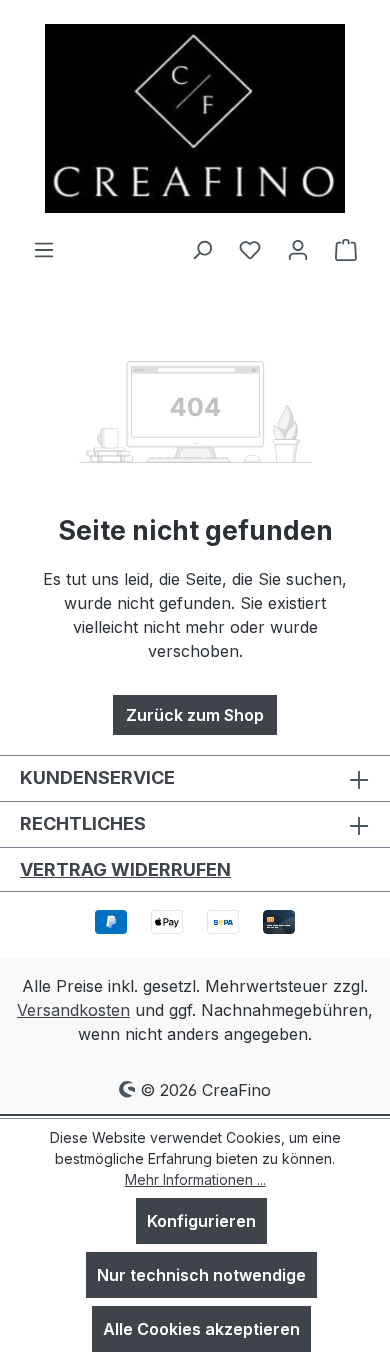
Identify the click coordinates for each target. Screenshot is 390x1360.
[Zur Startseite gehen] (195, 118)
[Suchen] (202, 249)
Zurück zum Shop (195, 715)
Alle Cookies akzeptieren (201, 1329)
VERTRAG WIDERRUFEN (125, 869)
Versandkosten (73, 1010)
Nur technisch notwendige (201, 1275)
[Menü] (44, 249)
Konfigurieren (201, 1221)
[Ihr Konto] (298, 249)
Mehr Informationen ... (195, 1179)
